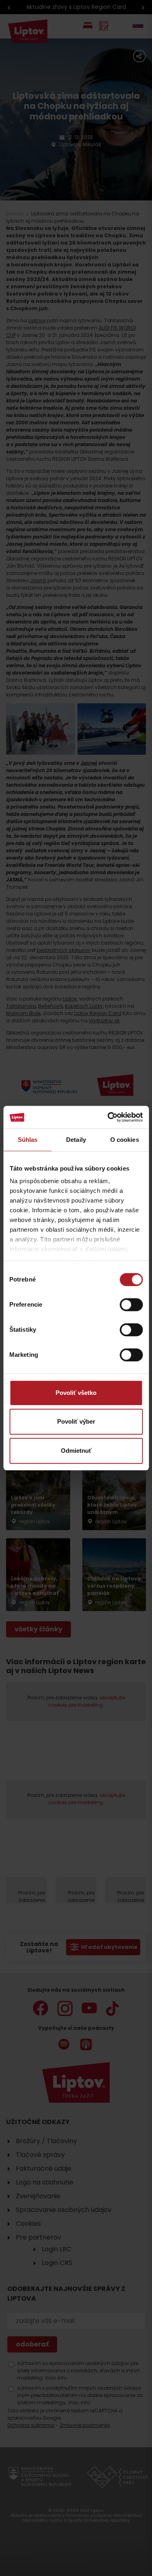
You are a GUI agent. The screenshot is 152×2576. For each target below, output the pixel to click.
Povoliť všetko (76, 1393)
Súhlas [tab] (28, 1140)
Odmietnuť (76, 1451)
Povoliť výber (76, 1421)
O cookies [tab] (125, 1140)
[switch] (131, 1305)
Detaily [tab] (76, 1140)
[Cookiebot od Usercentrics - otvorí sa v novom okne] (108, 1117)
